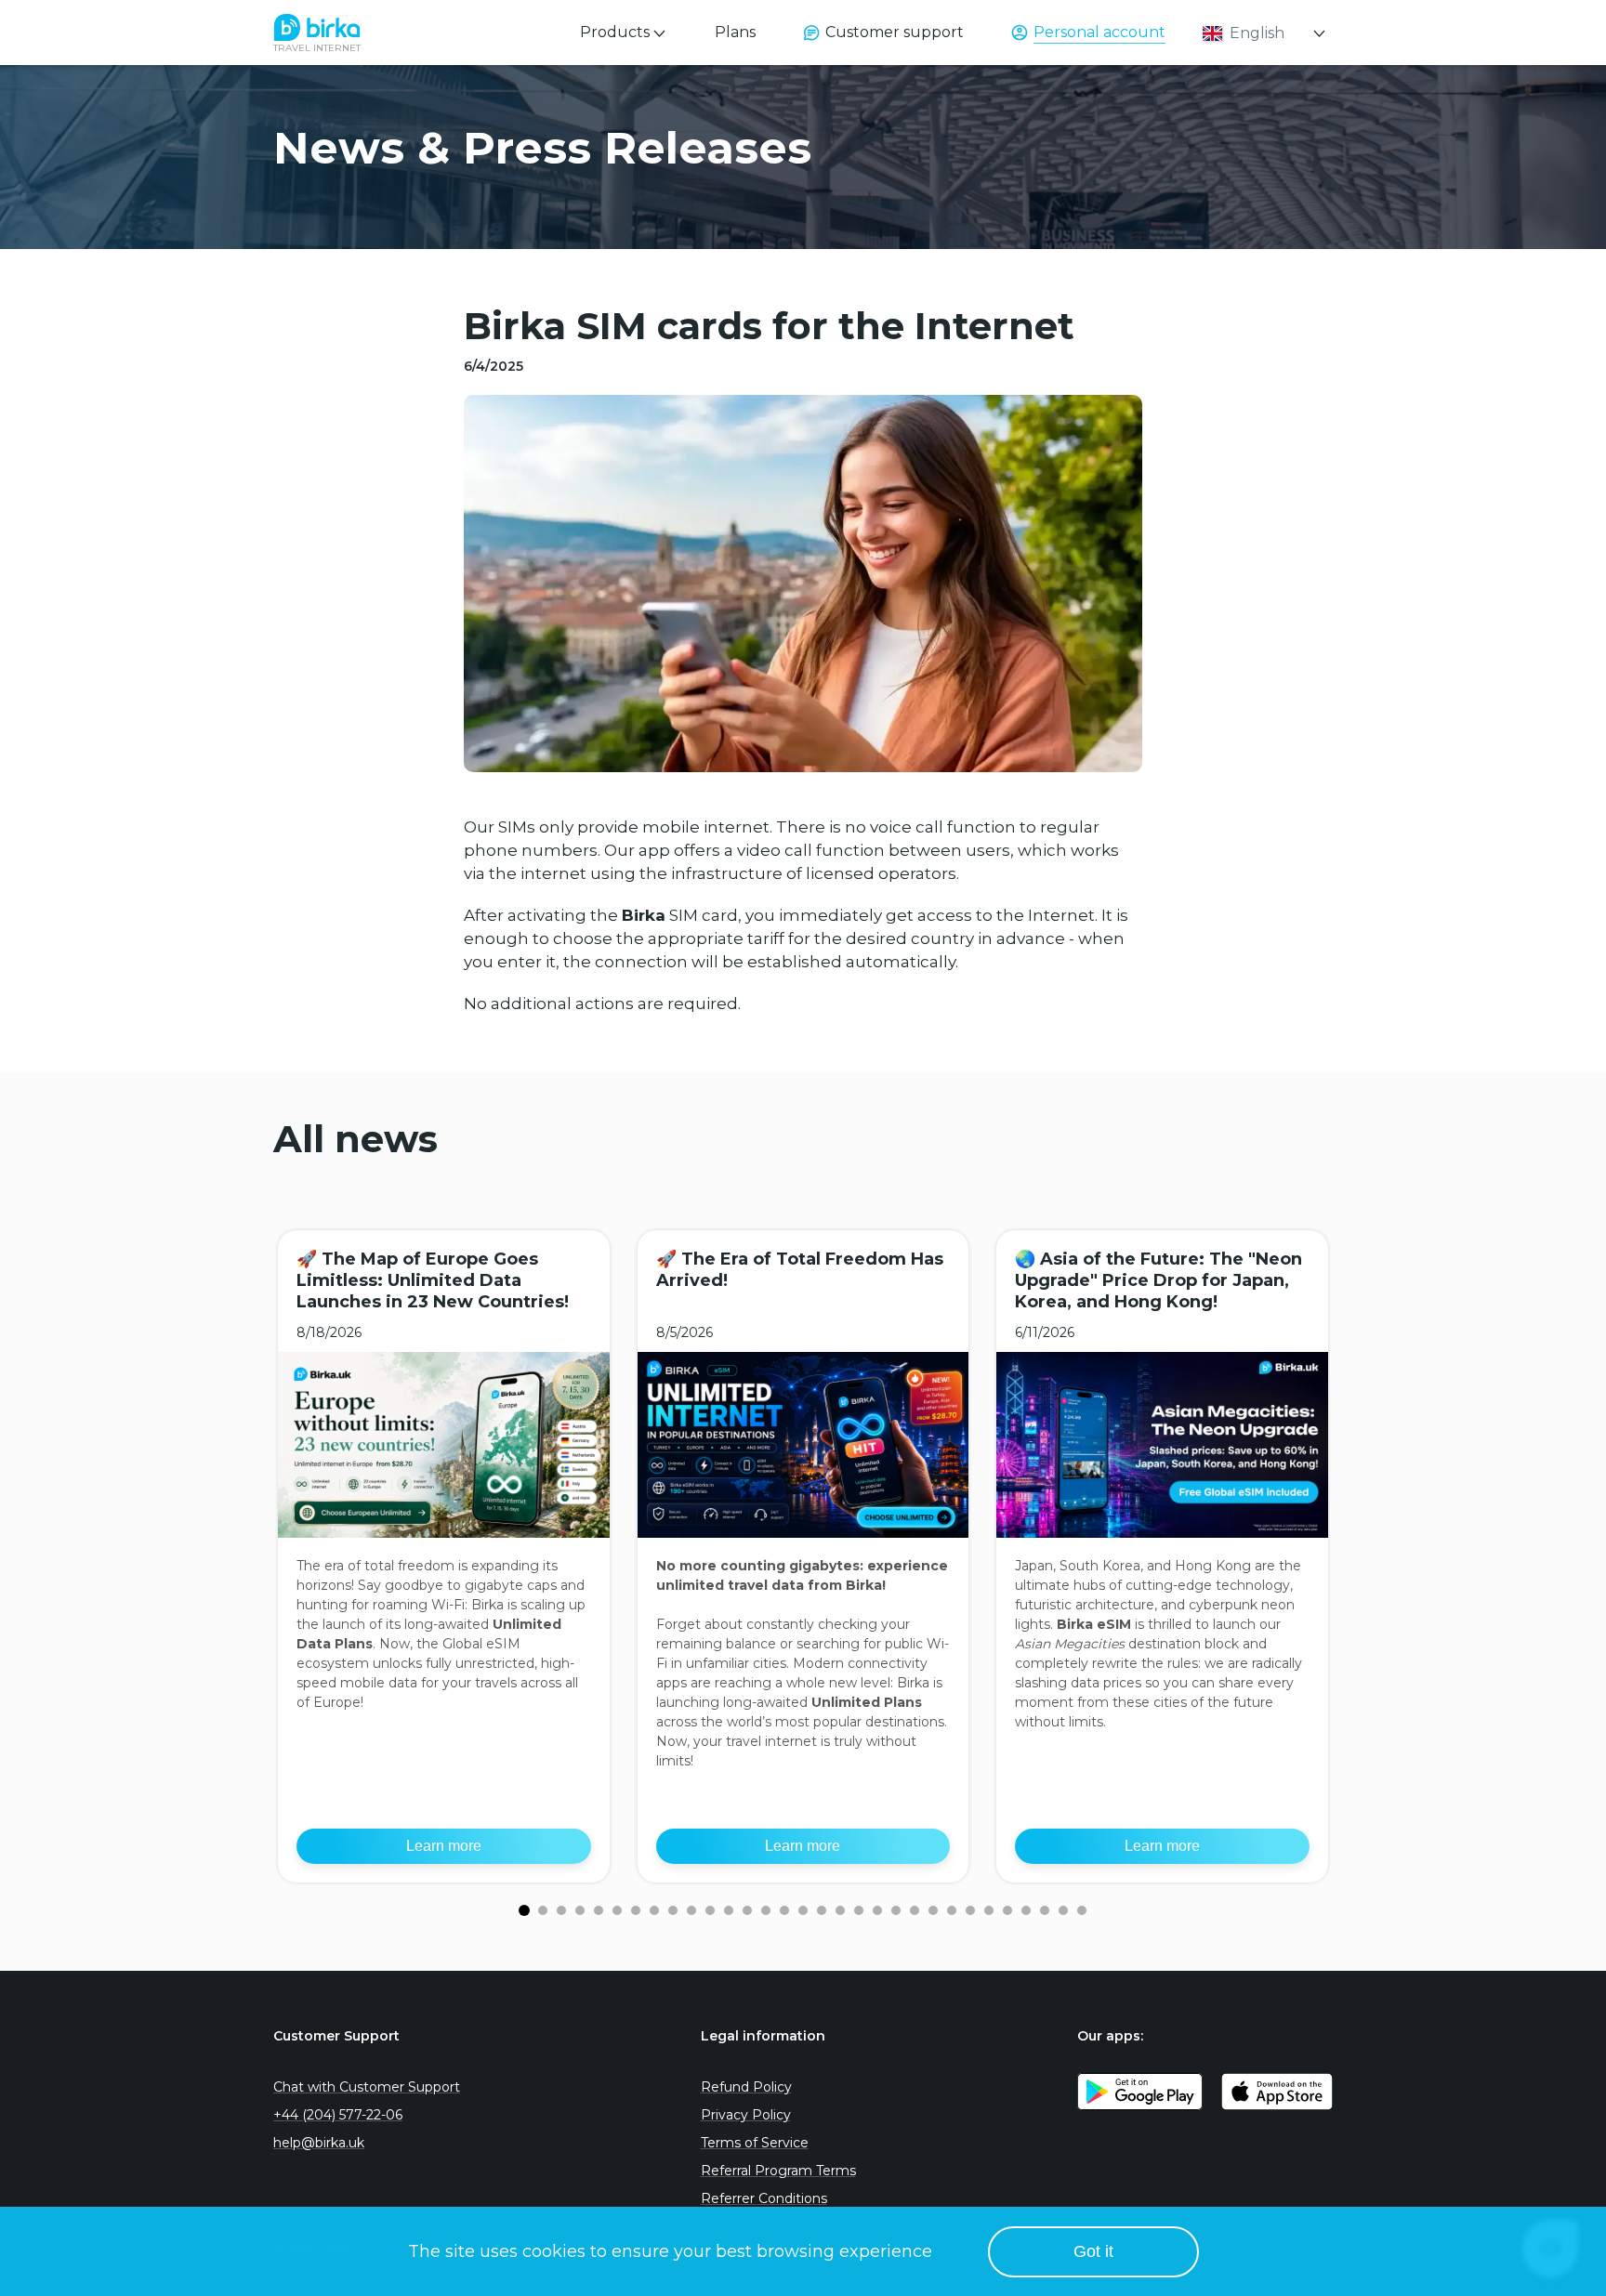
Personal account (1099, 32)
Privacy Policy (746, 2115)
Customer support (895, 32)
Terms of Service (755, 2143)
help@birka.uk (319, 2143)
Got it (1093, 2251)
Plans (735, 32)
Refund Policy (746, 2087)
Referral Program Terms (778, 2171)
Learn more (444, 1846)
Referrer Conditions (764, 2198)
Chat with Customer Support (367, 2087)
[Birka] (317, 28)
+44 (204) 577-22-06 (338, 2115)
